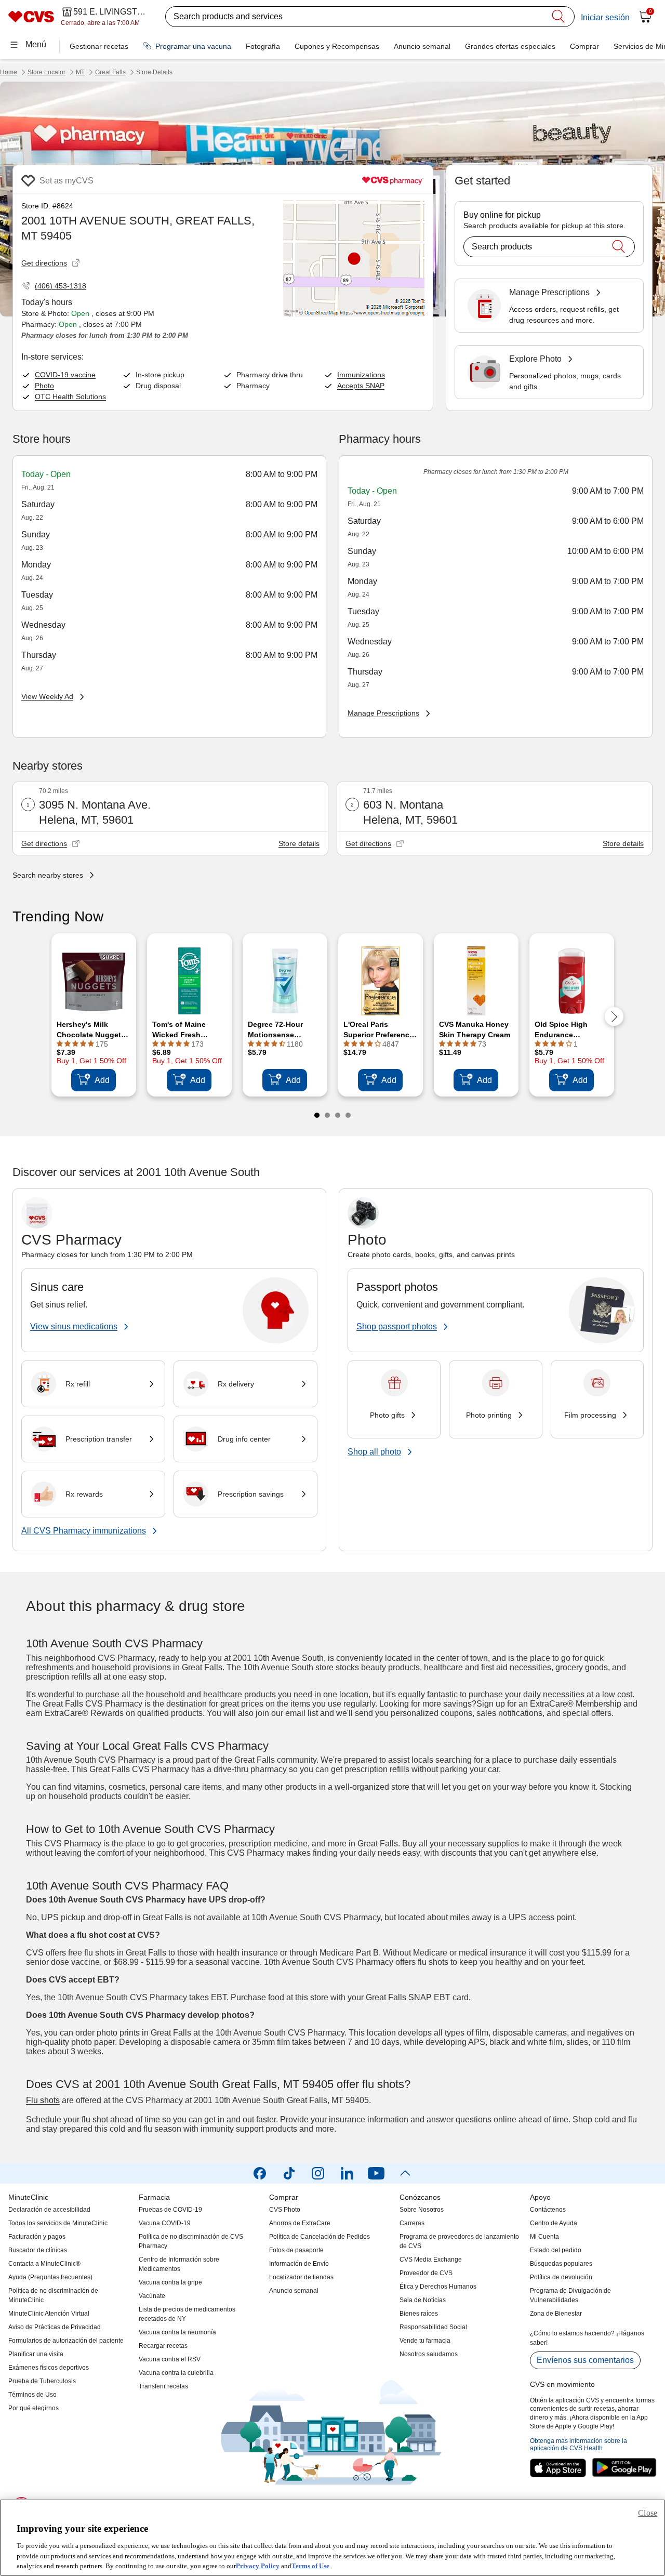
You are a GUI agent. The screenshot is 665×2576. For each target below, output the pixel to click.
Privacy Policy (258, 2565)
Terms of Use (310, 2565)
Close (648, 2513)
